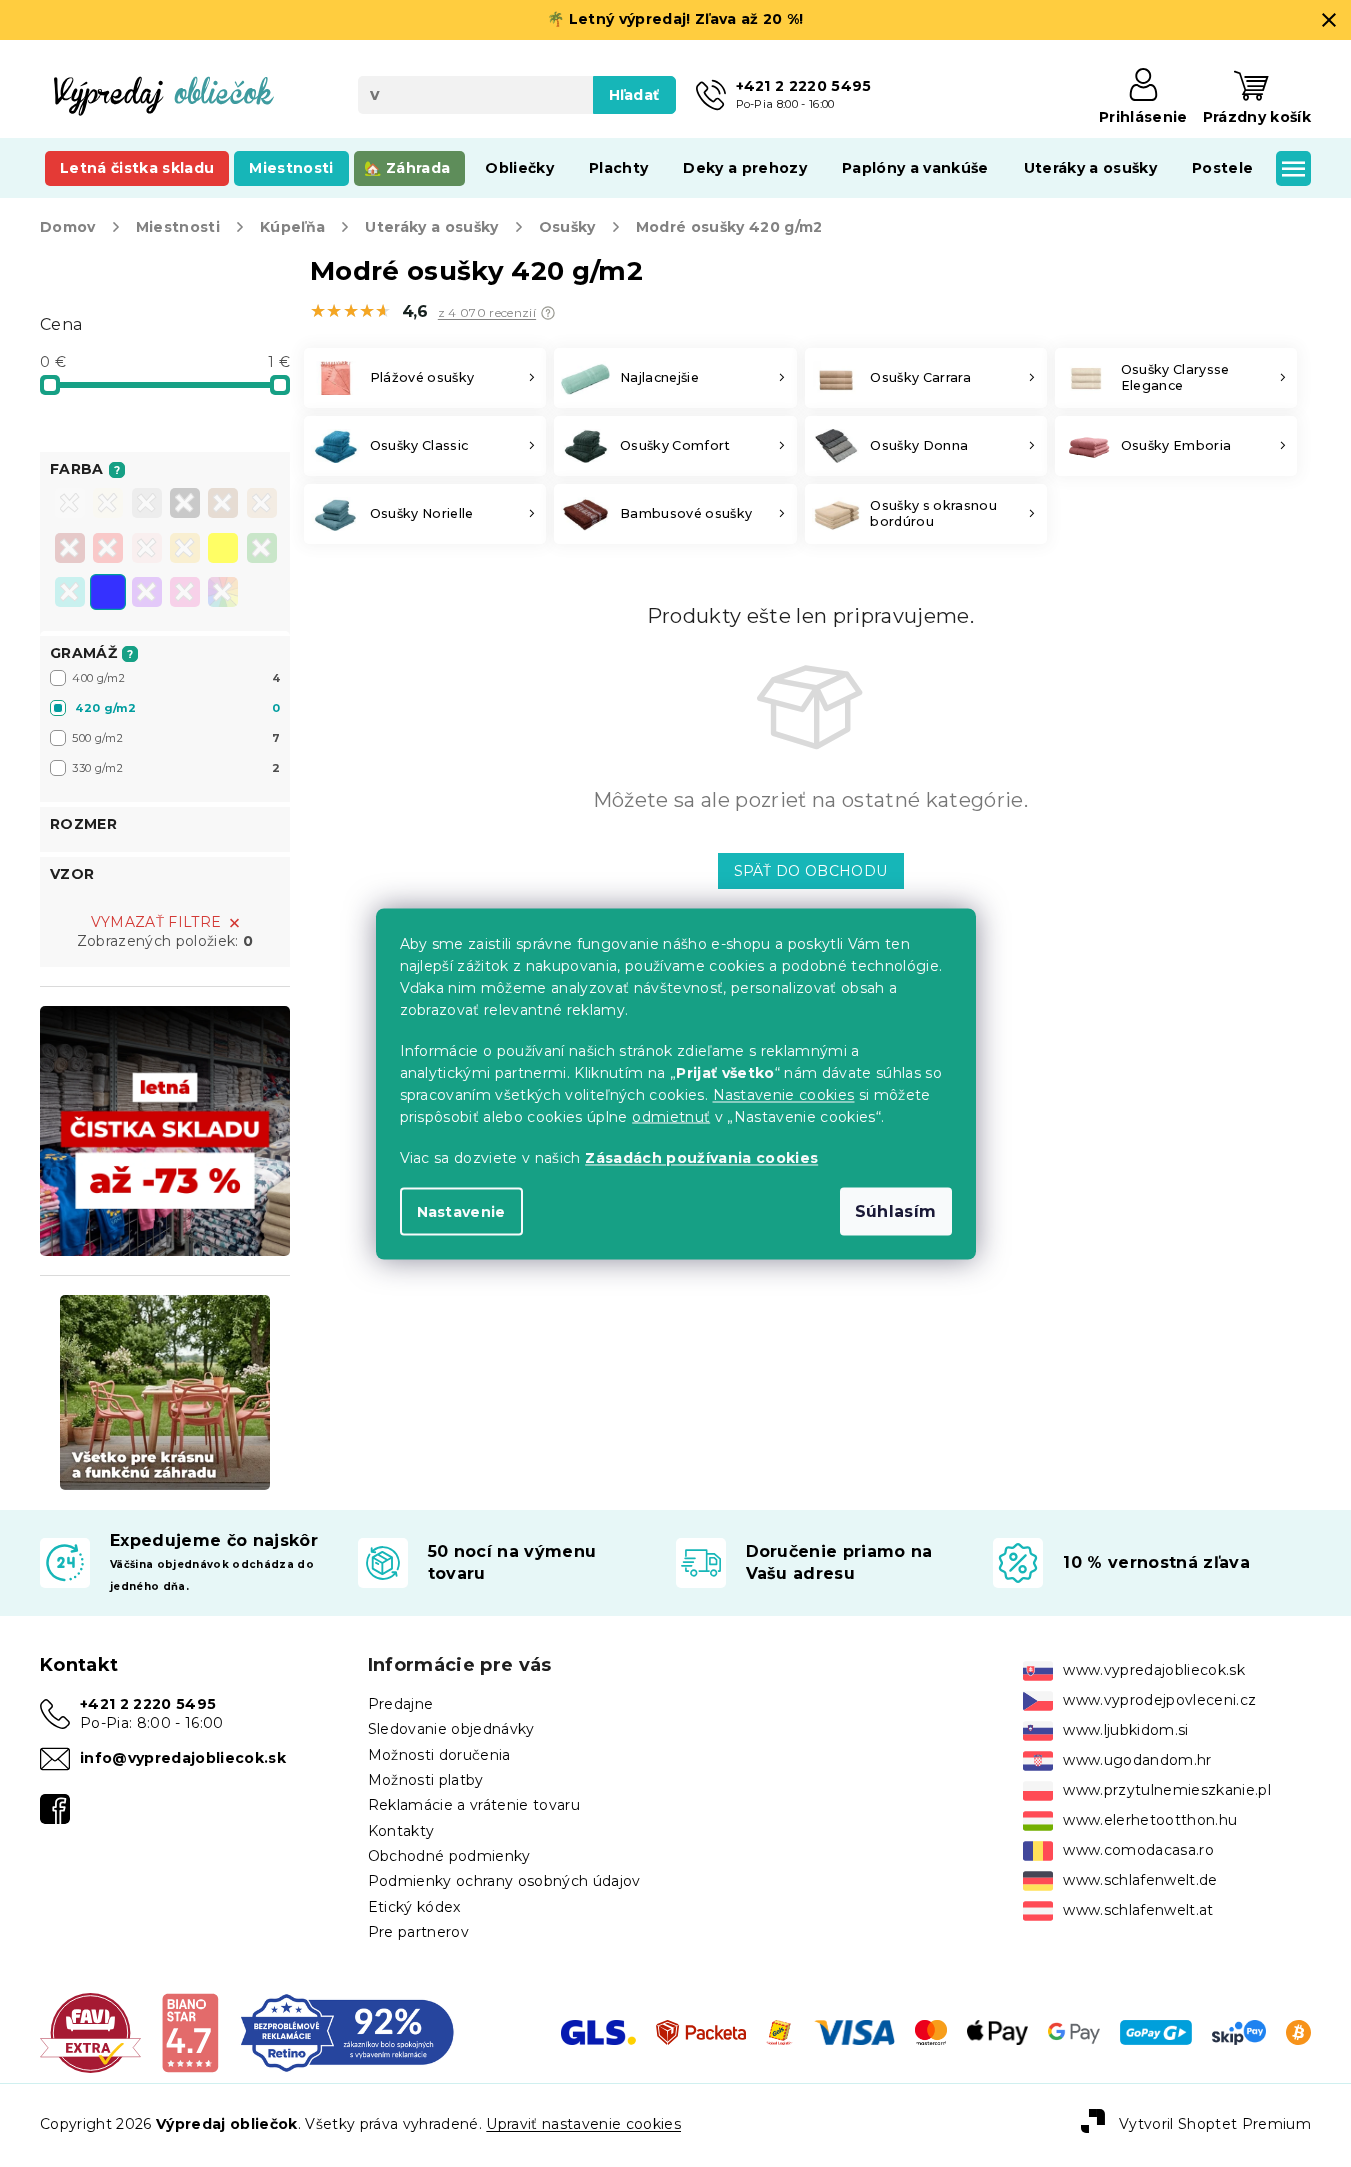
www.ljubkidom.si (1125, 1730)
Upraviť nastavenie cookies (583, 2124)
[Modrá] (108, 594)
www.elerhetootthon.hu (1150, 1820)
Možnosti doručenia (439, 1755)
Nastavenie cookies (784, 1094)
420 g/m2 (177, 708)
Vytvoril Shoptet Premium (1215, 2124)
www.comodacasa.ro (1138, 1850)
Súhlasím (896, 1210)
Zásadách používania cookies (701, 1157)
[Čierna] (185, 505)
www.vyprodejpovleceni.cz (1159, 1700)
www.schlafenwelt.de (1140, 1880)
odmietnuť (671, 1116)
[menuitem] (137, 168)
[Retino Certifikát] (347, 2031)
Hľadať (634, 95)
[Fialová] (147, 594)
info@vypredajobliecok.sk (183, 1758)
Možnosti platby (426, 1780)
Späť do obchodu (811, 871)
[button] (548, 313)
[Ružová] (147, 550)
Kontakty (401, 1831)
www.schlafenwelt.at (1138, 1910)
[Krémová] (108, 505)
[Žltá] (223, 550)
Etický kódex (414, 1907)
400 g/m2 (176, 678)
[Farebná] (223, 592)
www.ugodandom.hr (1137, 1760)
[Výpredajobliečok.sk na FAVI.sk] (90, 2031)
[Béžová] (262, 505)
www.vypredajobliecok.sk (1154, 1670)
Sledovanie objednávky (451, 1729)
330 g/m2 (176, 768)
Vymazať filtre (156, 922)
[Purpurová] (185, 594)
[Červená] (108, 550)
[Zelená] (262, 550)
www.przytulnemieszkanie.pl (1167, 1790)
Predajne (401, 1704)
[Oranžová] (185, 550)
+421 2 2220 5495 (148, 1704)
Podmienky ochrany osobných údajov (504, 1881)
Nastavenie (461, 1211)
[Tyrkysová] (70, 594)
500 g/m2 (176, 738)
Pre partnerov (418, 1932)
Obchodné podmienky (449, 1856)
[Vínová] (70, 550)
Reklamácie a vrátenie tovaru (474, 1805)
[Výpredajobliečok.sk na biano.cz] (189, 2031)
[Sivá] (147, 505)
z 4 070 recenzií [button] (487, 313)
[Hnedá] (223, 505)
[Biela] (70, 505)
